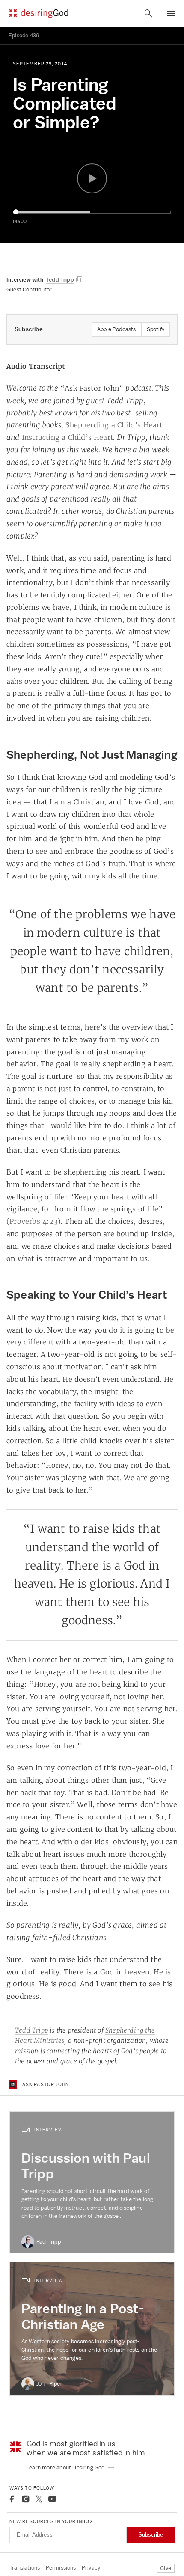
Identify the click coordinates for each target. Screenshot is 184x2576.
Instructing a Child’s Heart (67, 437)
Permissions (61, 2568)
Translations (25, 2568)
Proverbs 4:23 (34, 1221)
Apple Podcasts (117, 329)
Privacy (91, 2568)
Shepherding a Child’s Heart (114, 425)
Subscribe (151, 2535)
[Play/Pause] (92, 178)
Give (166, 2568)
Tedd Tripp (31, 2030)
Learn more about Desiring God (66, 2468)
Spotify (156, 329)
